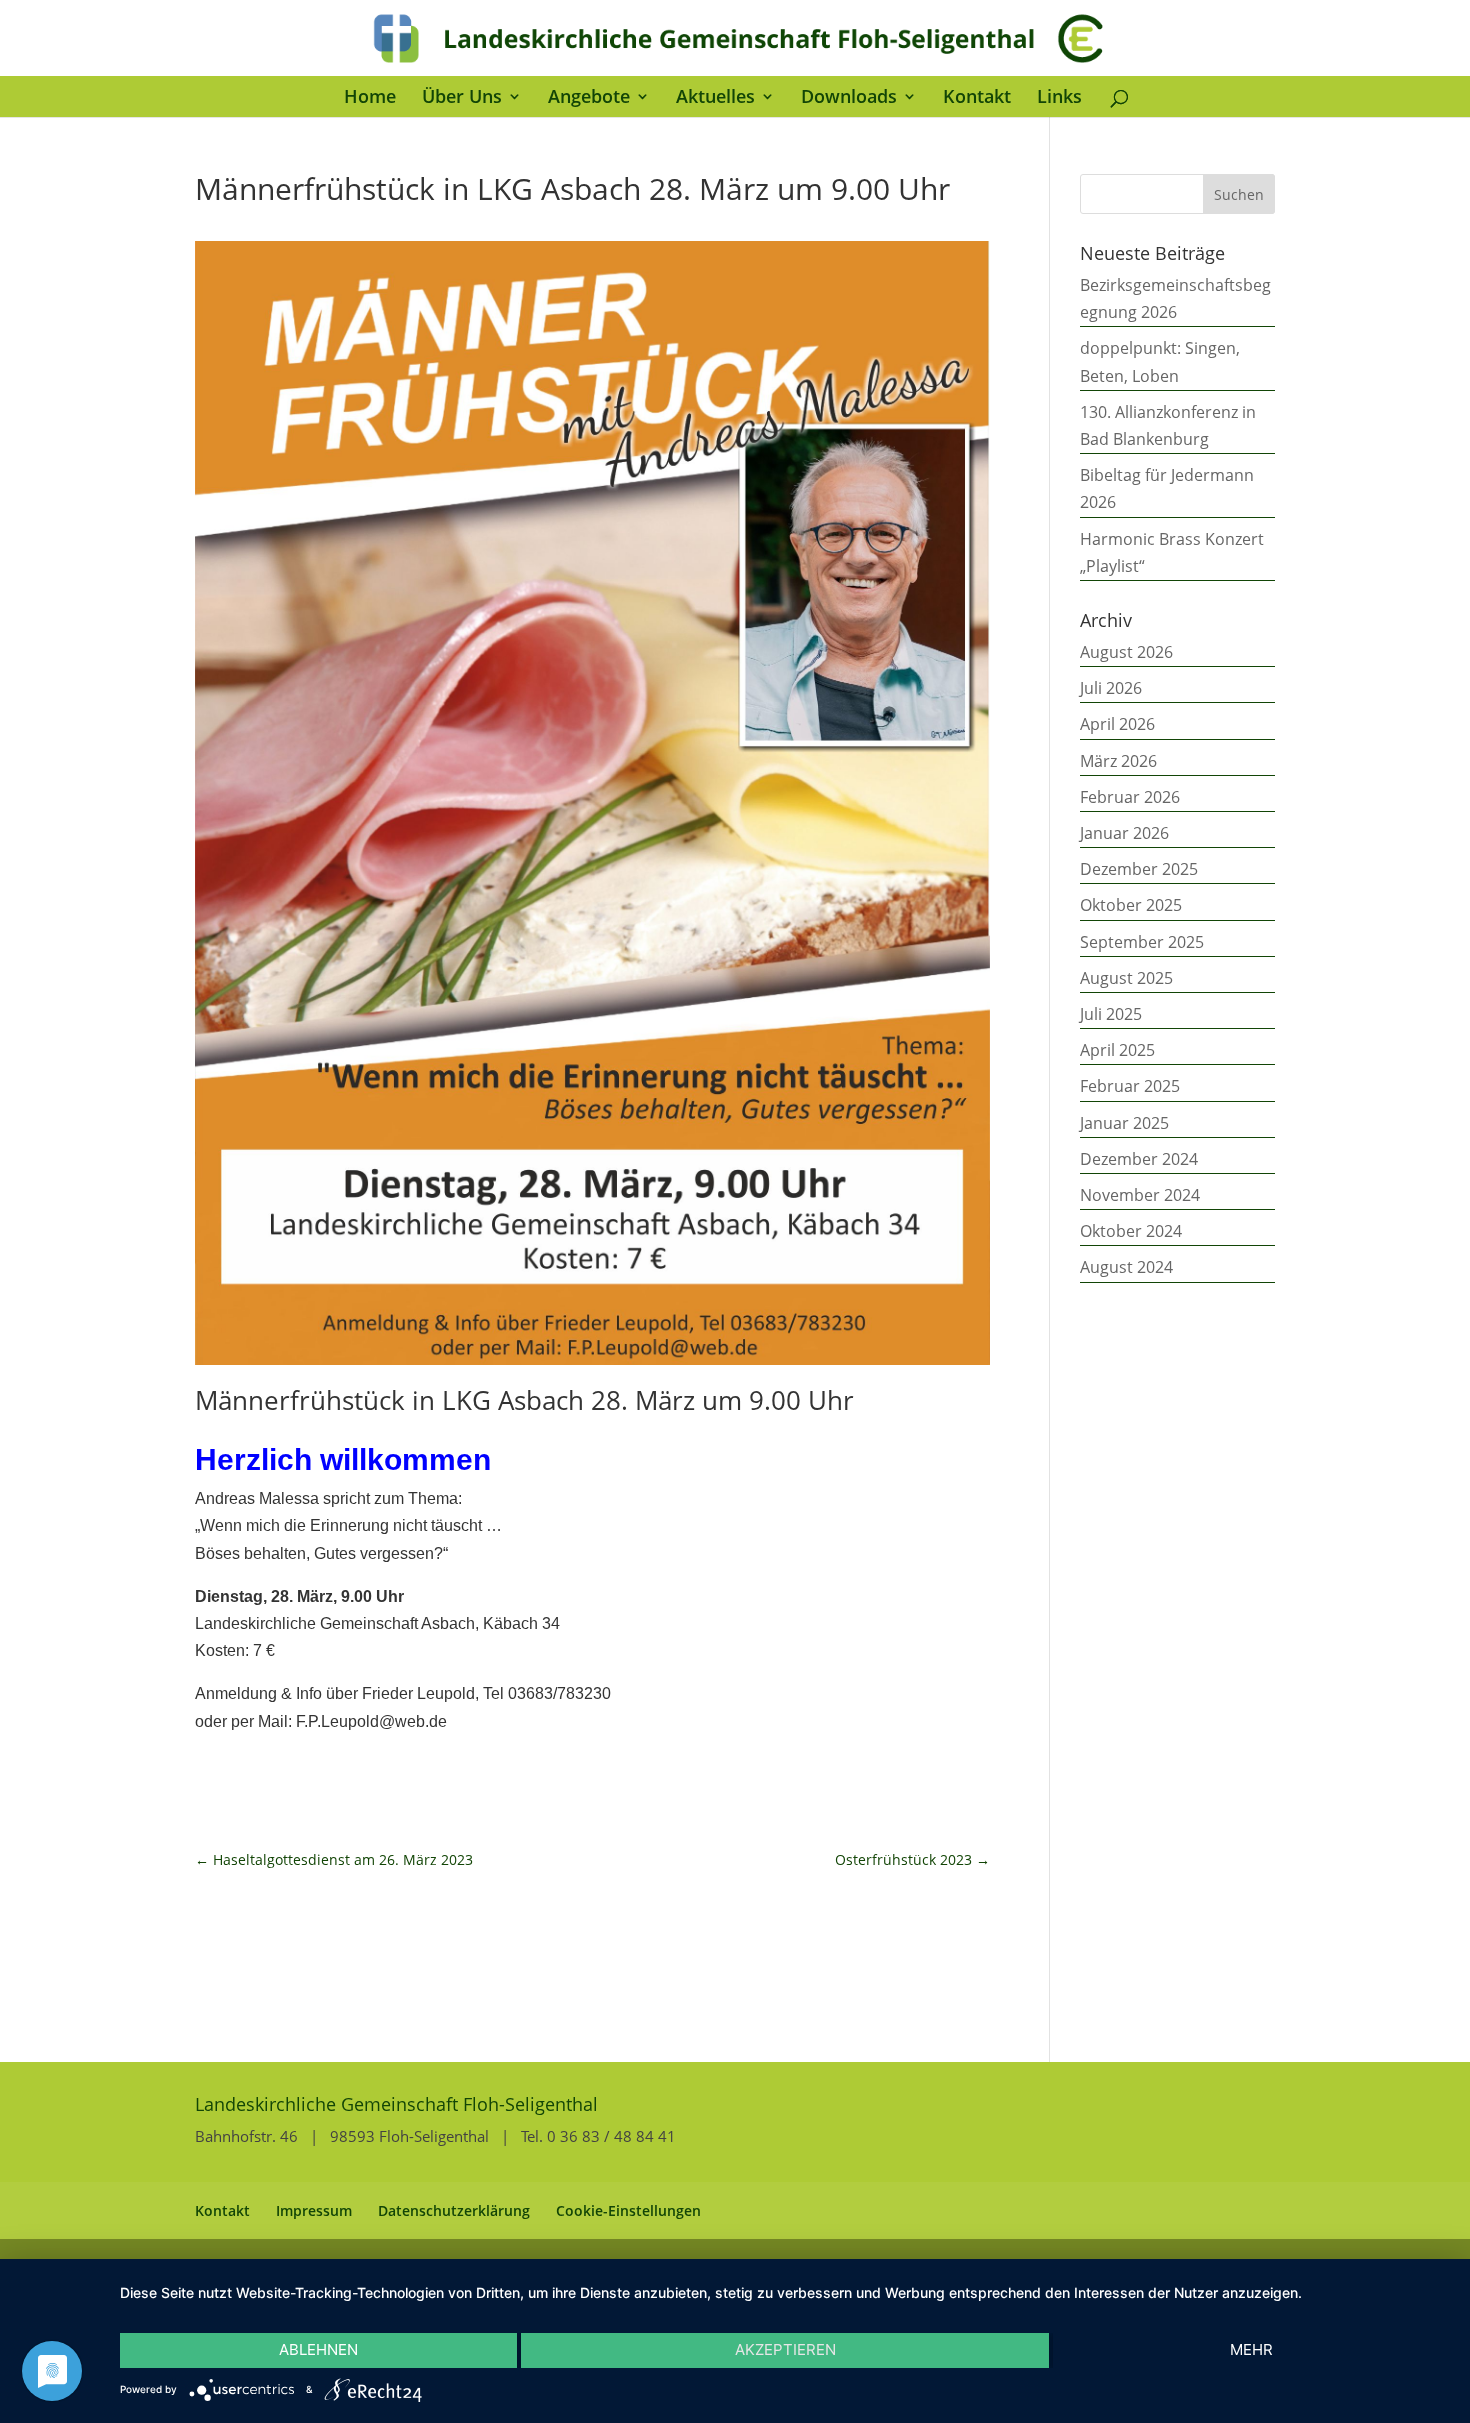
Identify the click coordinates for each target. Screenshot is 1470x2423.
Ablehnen (318, 2349)
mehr (1251, 2349)
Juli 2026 (1111, 688)
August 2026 (1126, 652)
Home (370, 98)
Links (1059, 98)
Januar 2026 (1124, 833)
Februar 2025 (1130, 1086)
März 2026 (1118, 761)
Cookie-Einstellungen (628, 2210)
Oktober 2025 (1131, 905)
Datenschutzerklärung (454, 2210)
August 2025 (1126, 978)
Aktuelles (715, 98)
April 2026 (1117, 724)
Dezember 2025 (1139, 869)
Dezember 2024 (1139, 1159)
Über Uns (462, 98)
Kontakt (977, 98)
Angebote (589, 98)
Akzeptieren (785, 2349)
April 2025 (1117, 1050)
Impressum (314, 2210)
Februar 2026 (1130, 797)
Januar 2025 (1124, 1123)
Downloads (849, 98)
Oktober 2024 (1131, 1231)
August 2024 (1126, 1267)
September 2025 (1142, 942)
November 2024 (1140, 1195)
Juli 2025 (1111, 1014)
